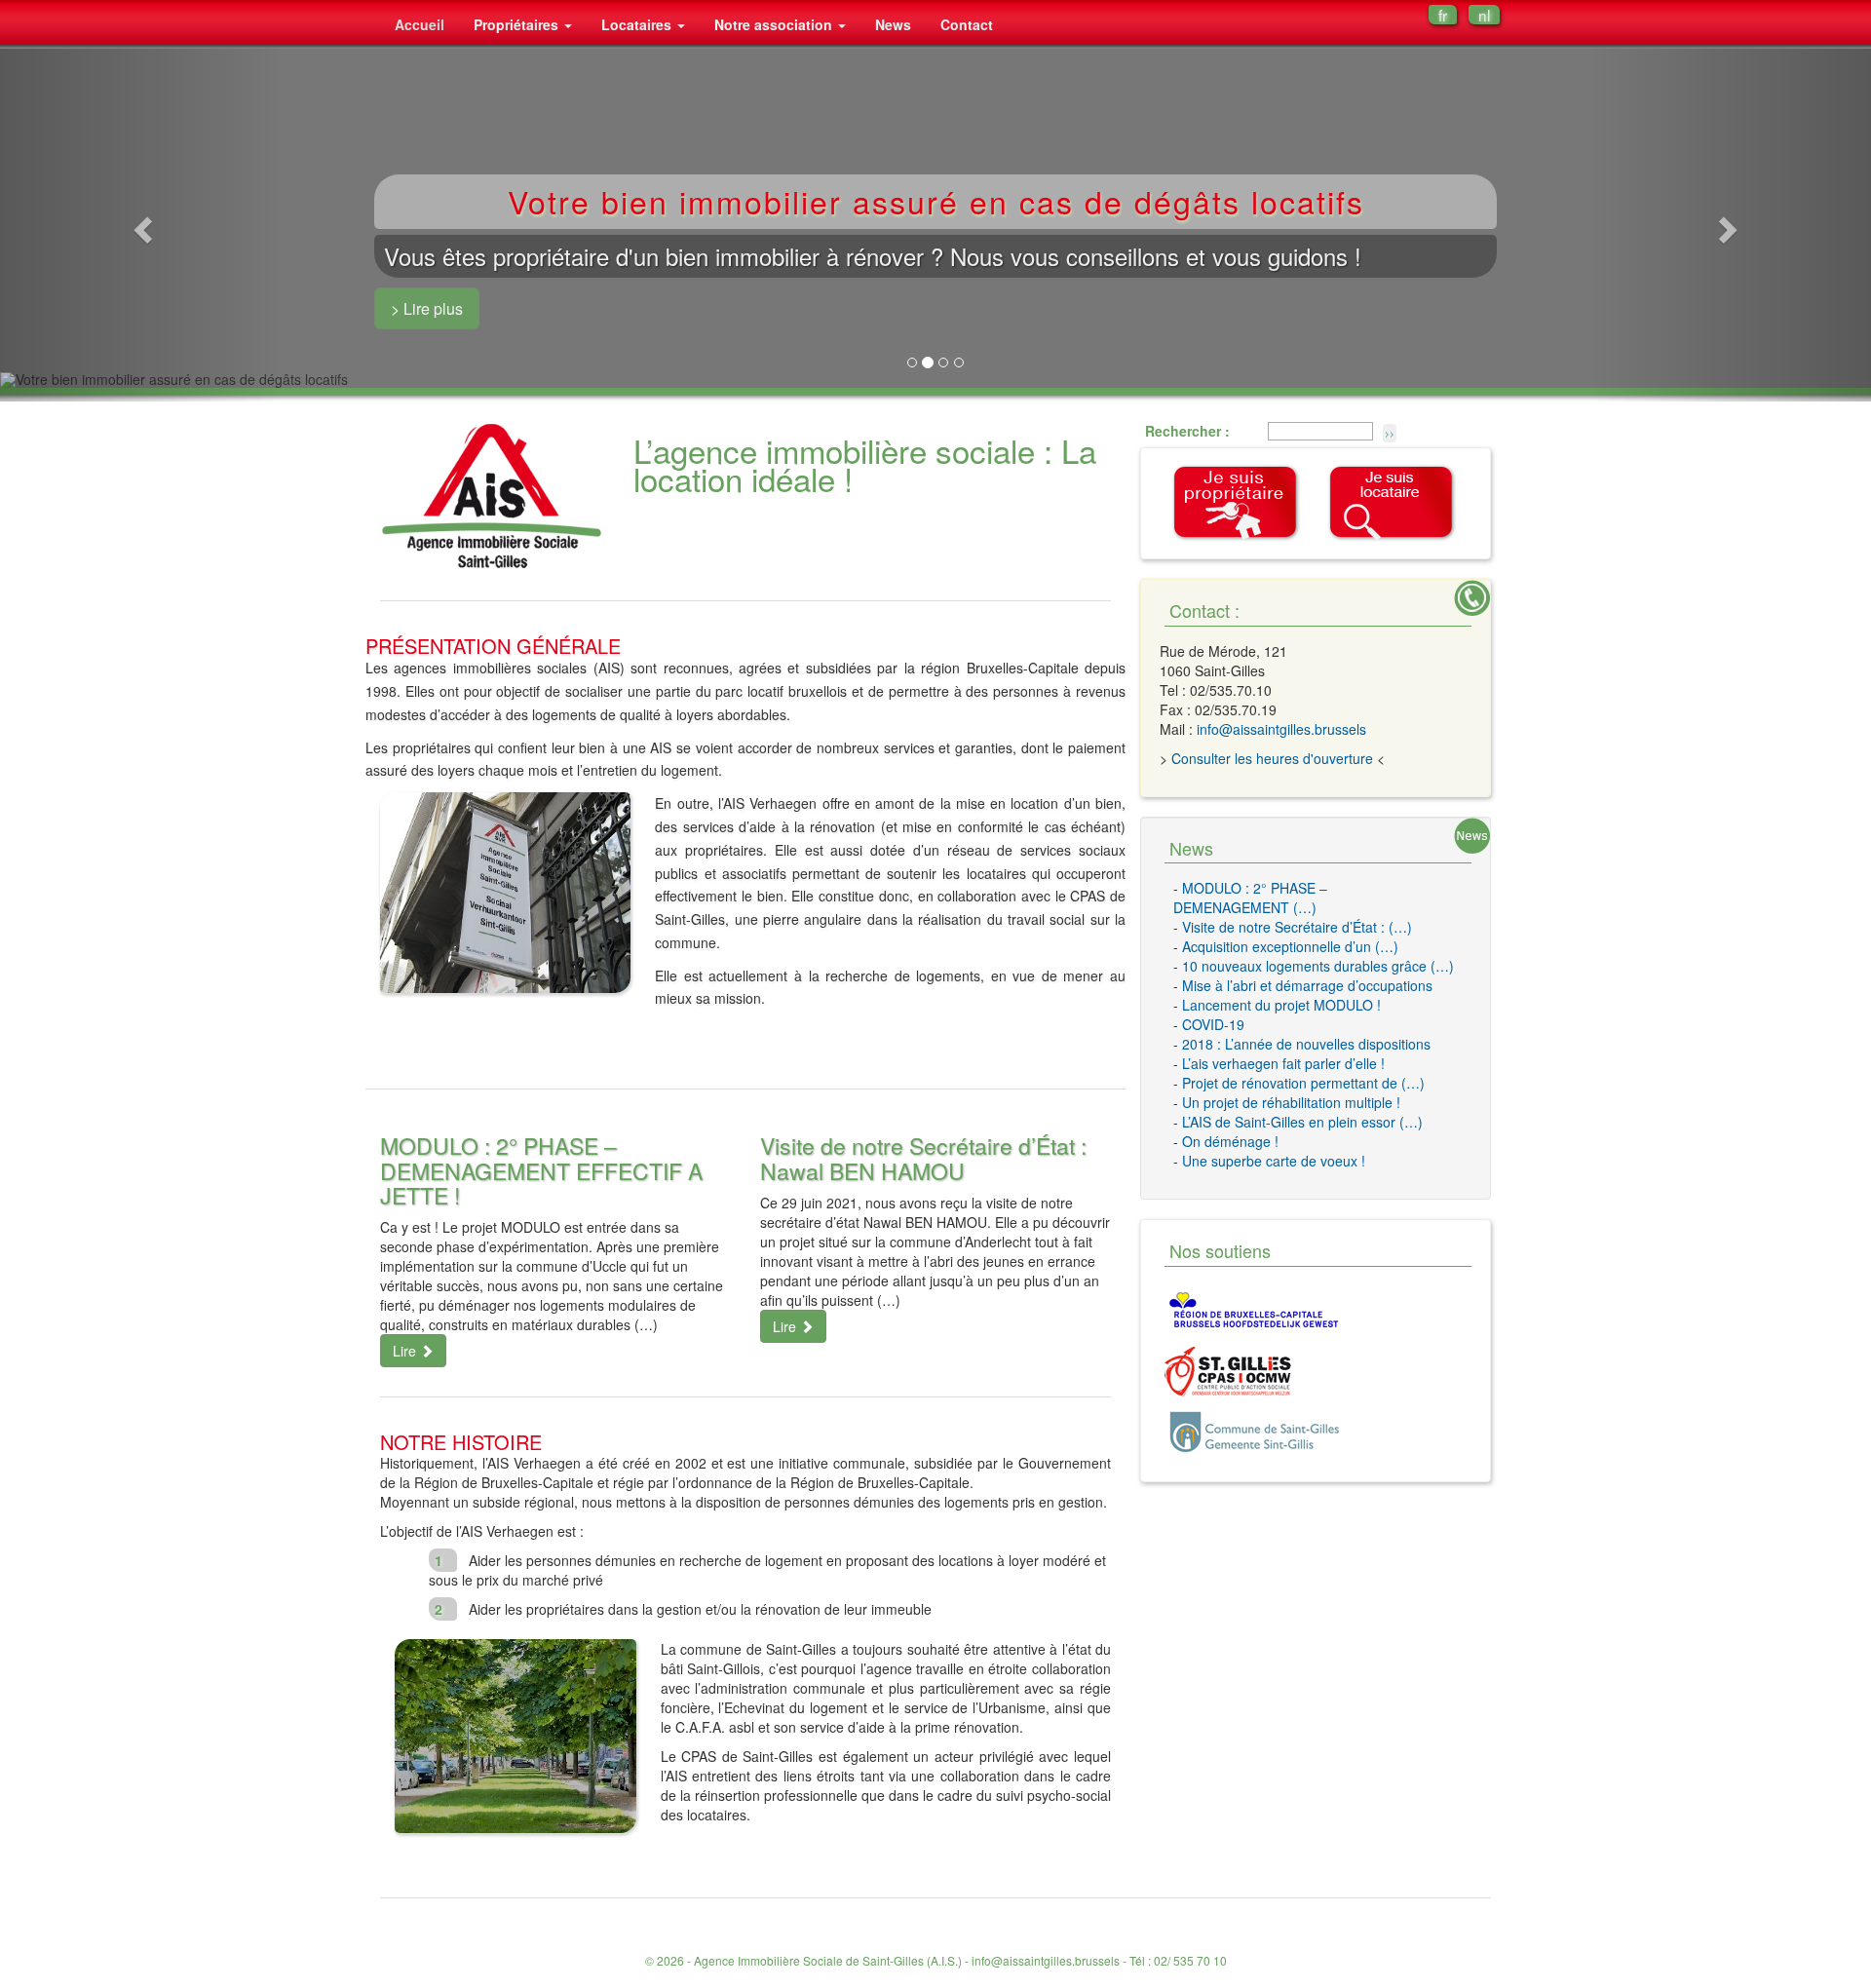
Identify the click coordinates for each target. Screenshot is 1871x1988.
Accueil (420, 24)
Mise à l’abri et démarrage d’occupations (1307, 985)
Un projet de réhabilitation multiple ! (1291, 1102)
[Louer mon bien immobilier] (1236, 501)
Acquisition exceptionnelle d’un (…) (1290, 946)
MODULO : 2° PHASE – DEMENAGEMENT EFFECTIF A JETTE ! (541, 1170)
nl (1484, 15)
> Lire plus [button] (427, 308)
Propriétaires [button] (518, 24)
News (893, 24)
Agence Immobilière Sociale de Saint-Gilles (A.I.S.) (828, 1960)
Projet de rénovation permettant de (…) (1303, 1083)
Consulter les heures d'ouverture (1272, 758)
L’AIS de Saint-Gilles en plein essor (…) (1302, 1122)
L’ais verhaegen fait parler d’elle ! (1283, 1063)
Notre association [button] (775, 24)
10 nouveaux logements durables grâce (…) (1318, 966)
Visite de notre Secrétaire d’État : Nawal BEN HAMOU (923, 1158)
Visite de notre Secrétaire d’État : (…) (1297, 927)
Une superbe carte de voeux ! (1274, 1161)
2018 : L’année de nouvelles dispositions (1306, 1044)
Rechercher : (1187, 431)
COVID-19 (1213, 1024)
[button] (140, 224)
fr (1443, 15)
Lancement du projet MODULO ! (1281, 1005)
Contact (967, 24)
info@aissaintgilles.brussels (1281, 729)
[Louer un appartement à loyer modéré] (1392, 501)
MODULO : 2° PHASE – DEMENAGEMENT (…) (1250, 898)
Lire (406, 1351)
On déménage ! (1230, 1141)
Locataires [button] (638, 24)
